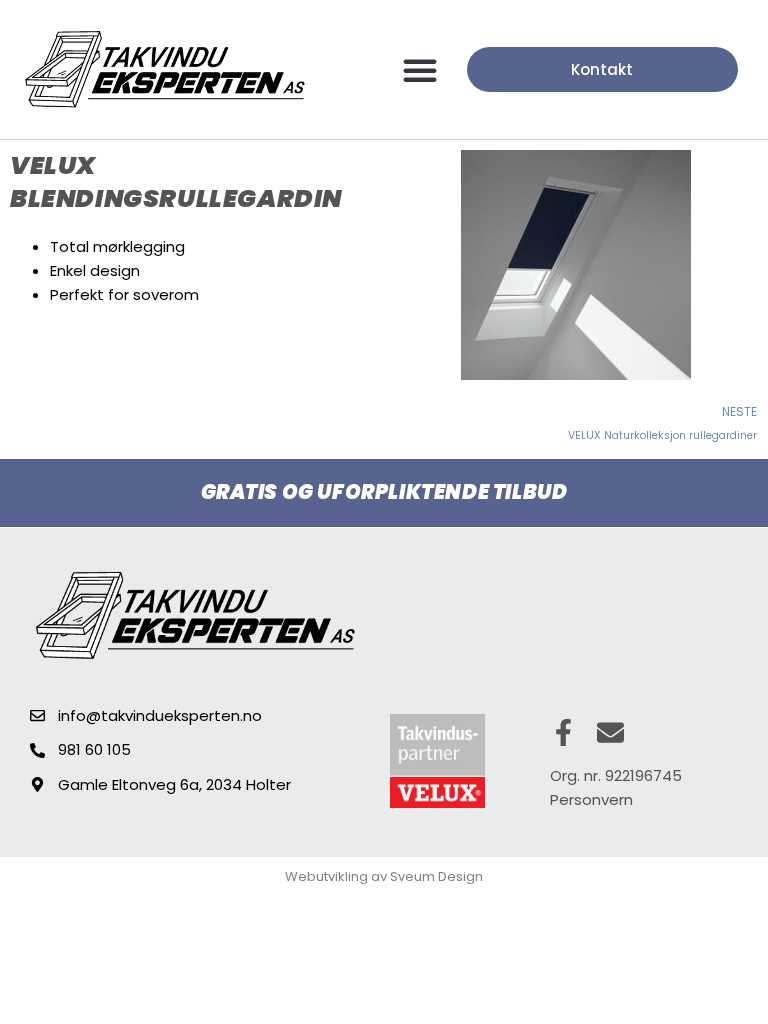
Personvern (591, 799)
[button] (420, 70)
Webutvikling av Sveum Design (384, 876)
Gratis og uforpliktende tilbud (384, 492)
